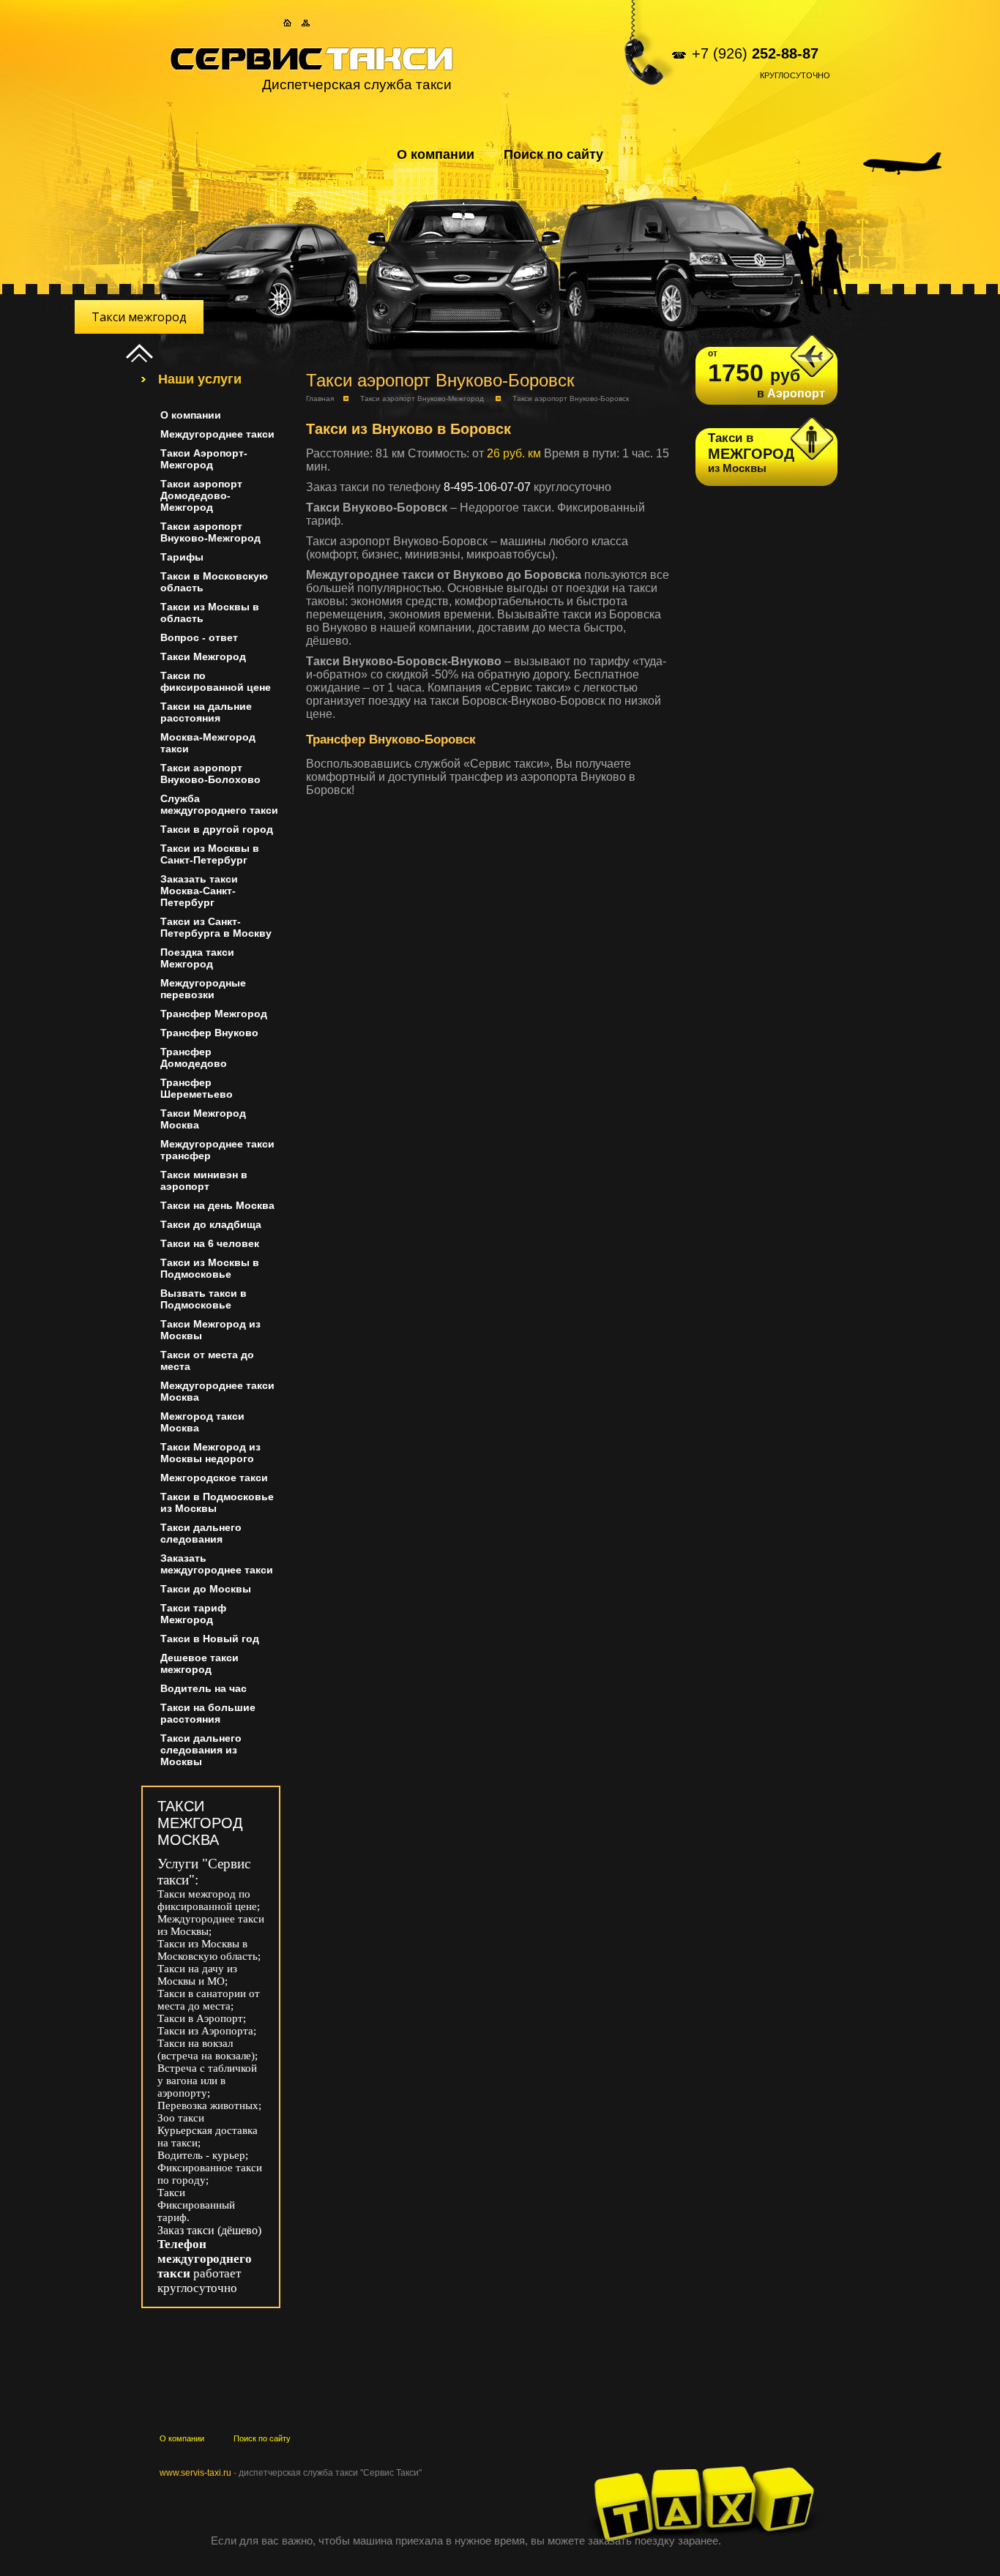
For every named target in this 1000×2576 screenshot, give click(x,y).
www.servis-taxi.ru (195, 2473)
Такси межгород (139, 317)
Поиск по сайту (553, 154)
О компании (436, 154)
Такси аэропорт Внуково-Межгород (422, 398)
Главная (320, 398)
